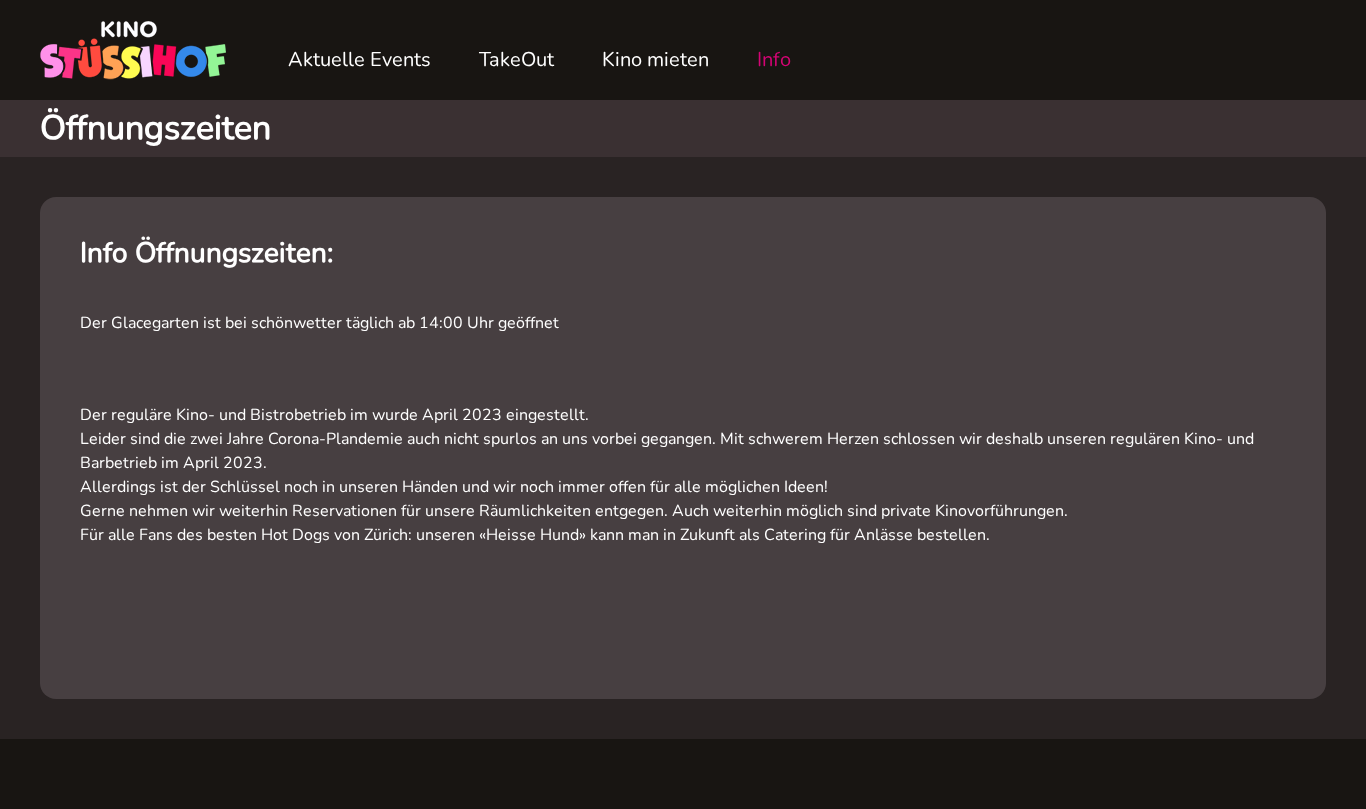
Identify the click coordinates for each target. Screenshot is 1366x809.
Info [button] (774, 59)
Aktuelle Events (359, 59)
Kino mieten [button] (655, 59)
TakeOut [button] (516, 59)
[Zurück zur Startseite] (140, 50)
